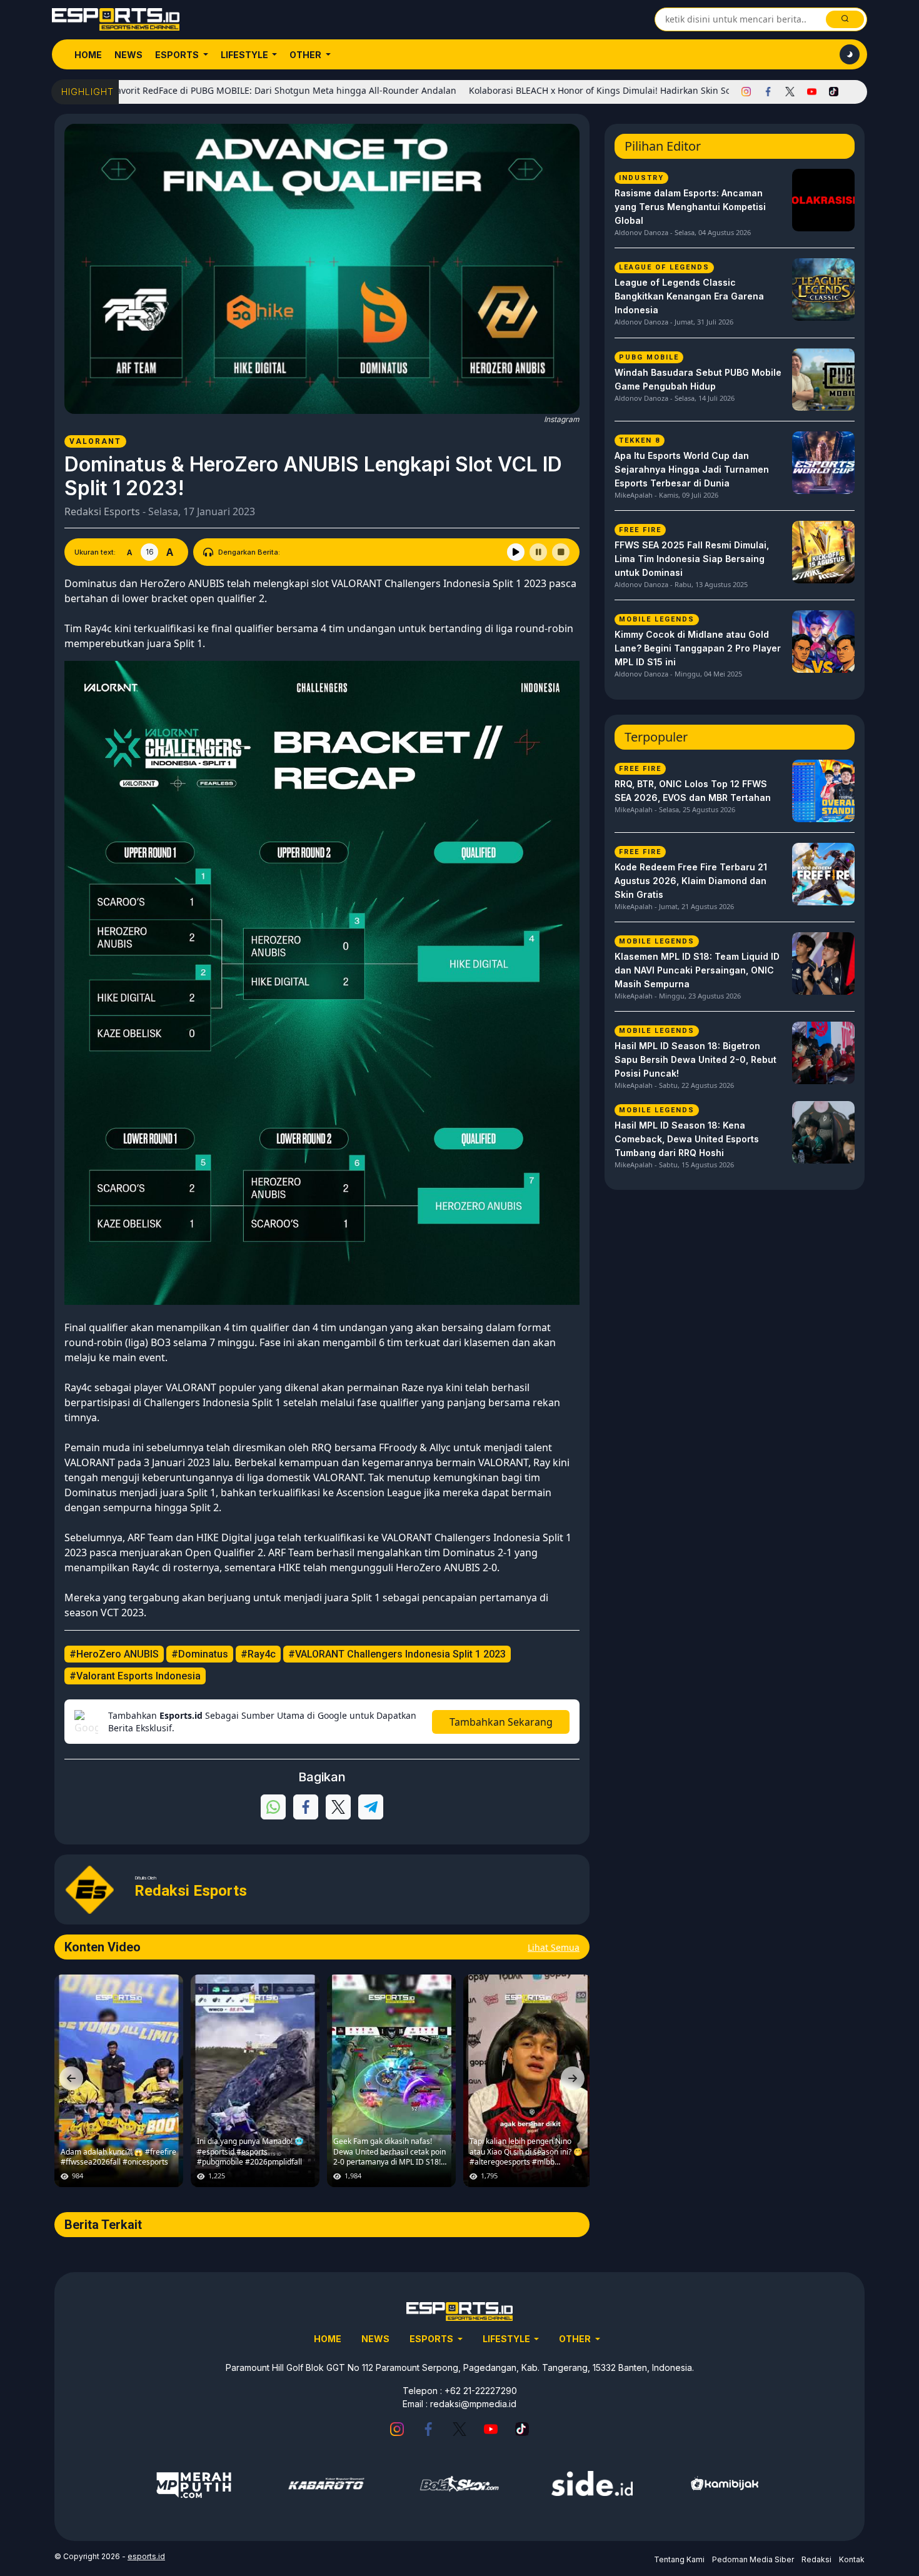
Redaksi (816, 2559)
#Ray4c (258, 1654)
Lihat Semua (554, 1947)
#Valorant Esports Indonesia (135, 1676)
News (128, 55)
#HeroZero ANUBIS (114, 1654)
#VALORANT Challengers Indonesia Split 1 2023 (397, 1654)
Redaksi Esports (102, 511)
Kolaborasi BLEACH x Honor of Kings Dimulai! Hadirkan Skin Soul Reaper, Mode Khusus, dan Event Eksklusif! (608, 90)
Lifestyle (245, 55)
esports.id (146, 2556)
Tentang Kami (679, 2559)
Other (306, 55)
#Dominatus (200, 1654)
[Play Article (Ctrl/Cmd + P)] (516, 552)
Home (88, 55)
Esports (178, 55)
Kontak (852, 2559)
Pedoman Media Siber (753, 2559)
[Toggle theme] (850, 54)
